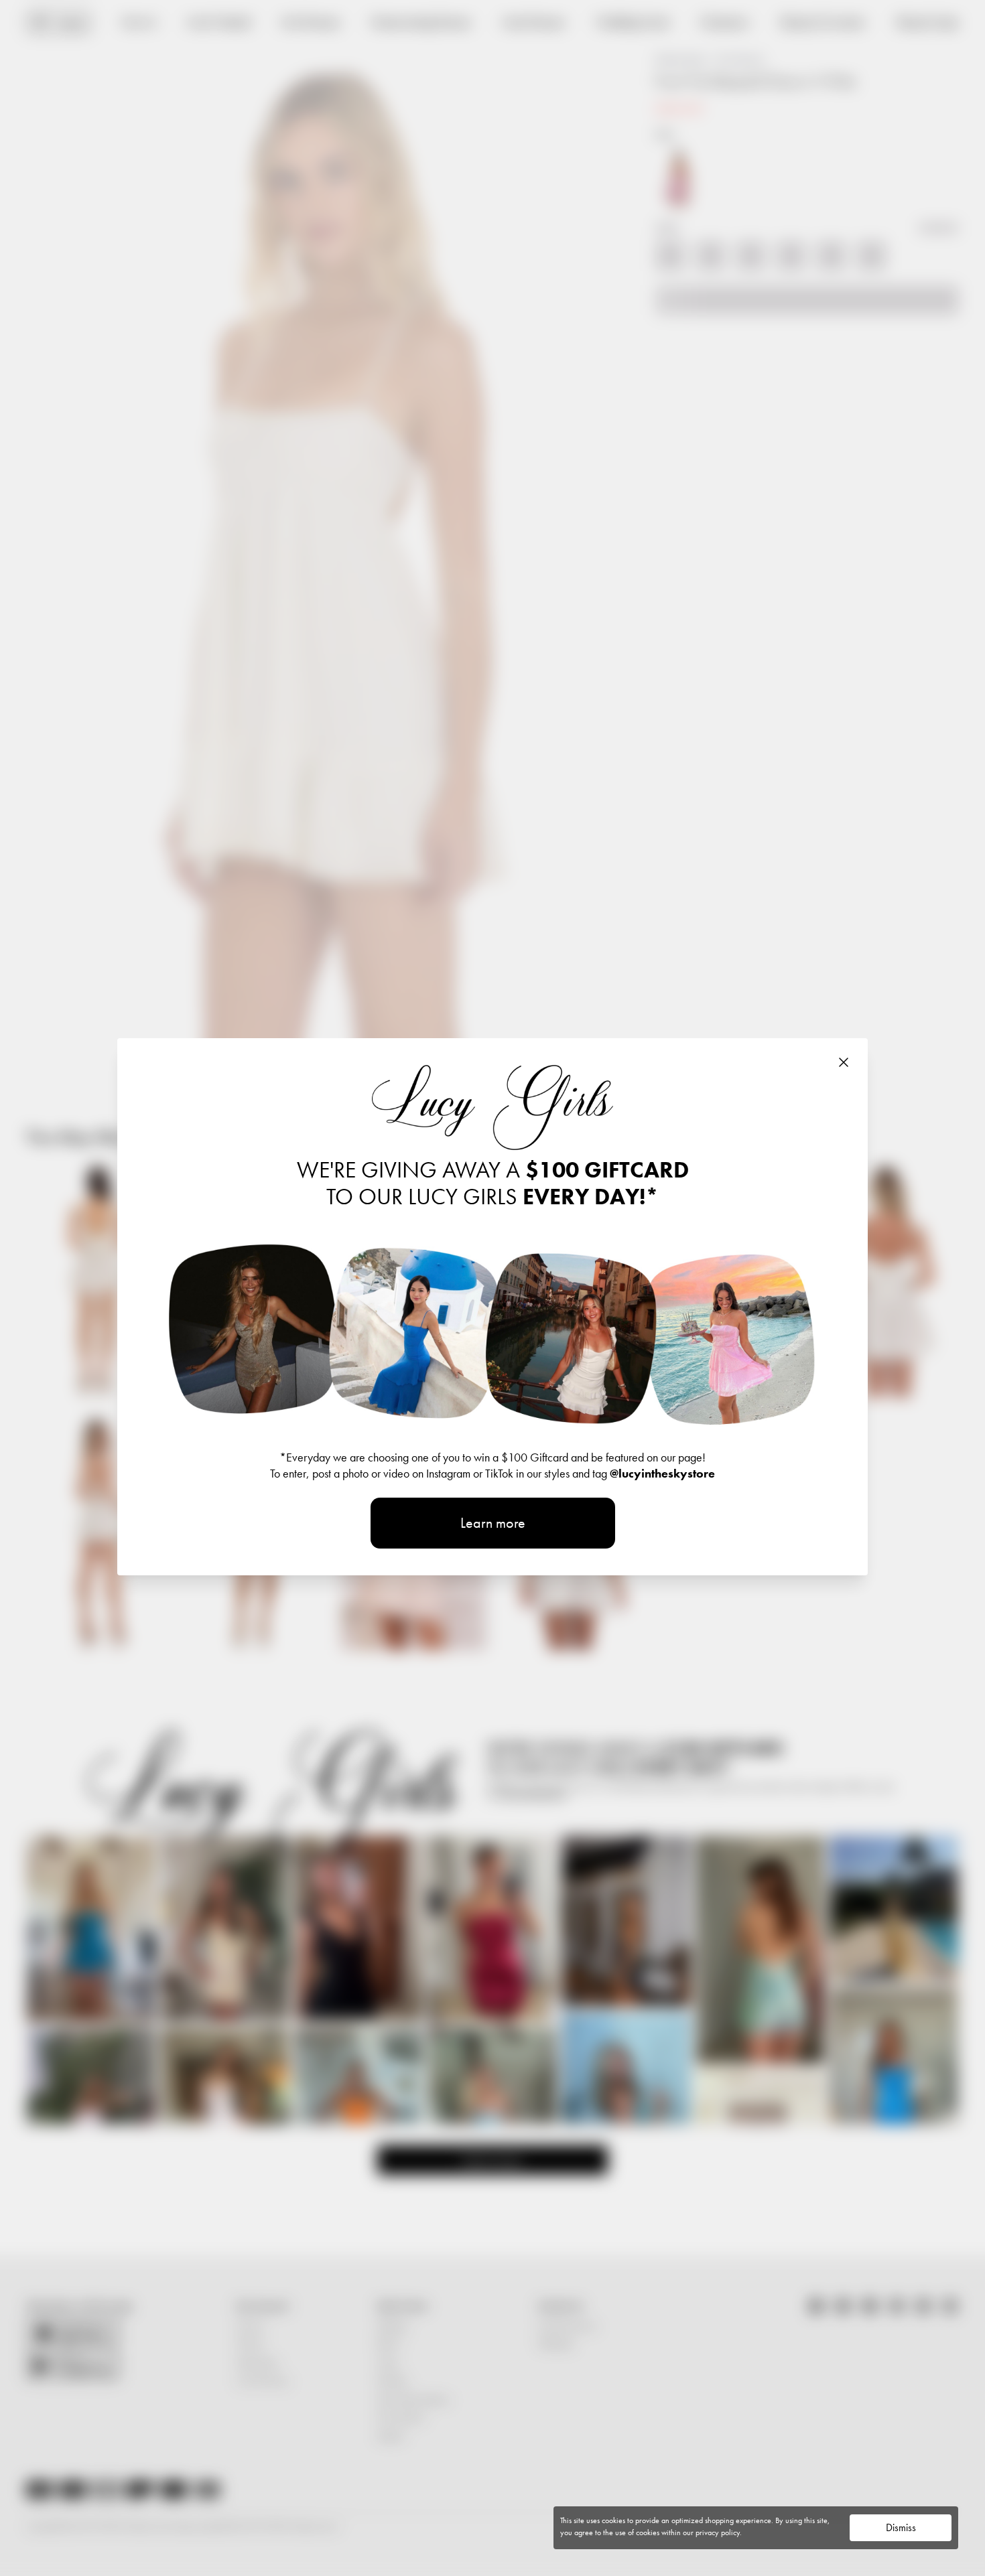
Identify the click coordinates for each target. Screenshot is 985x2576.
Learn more (493, 1523)
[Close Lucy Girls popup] (844, 1062)
